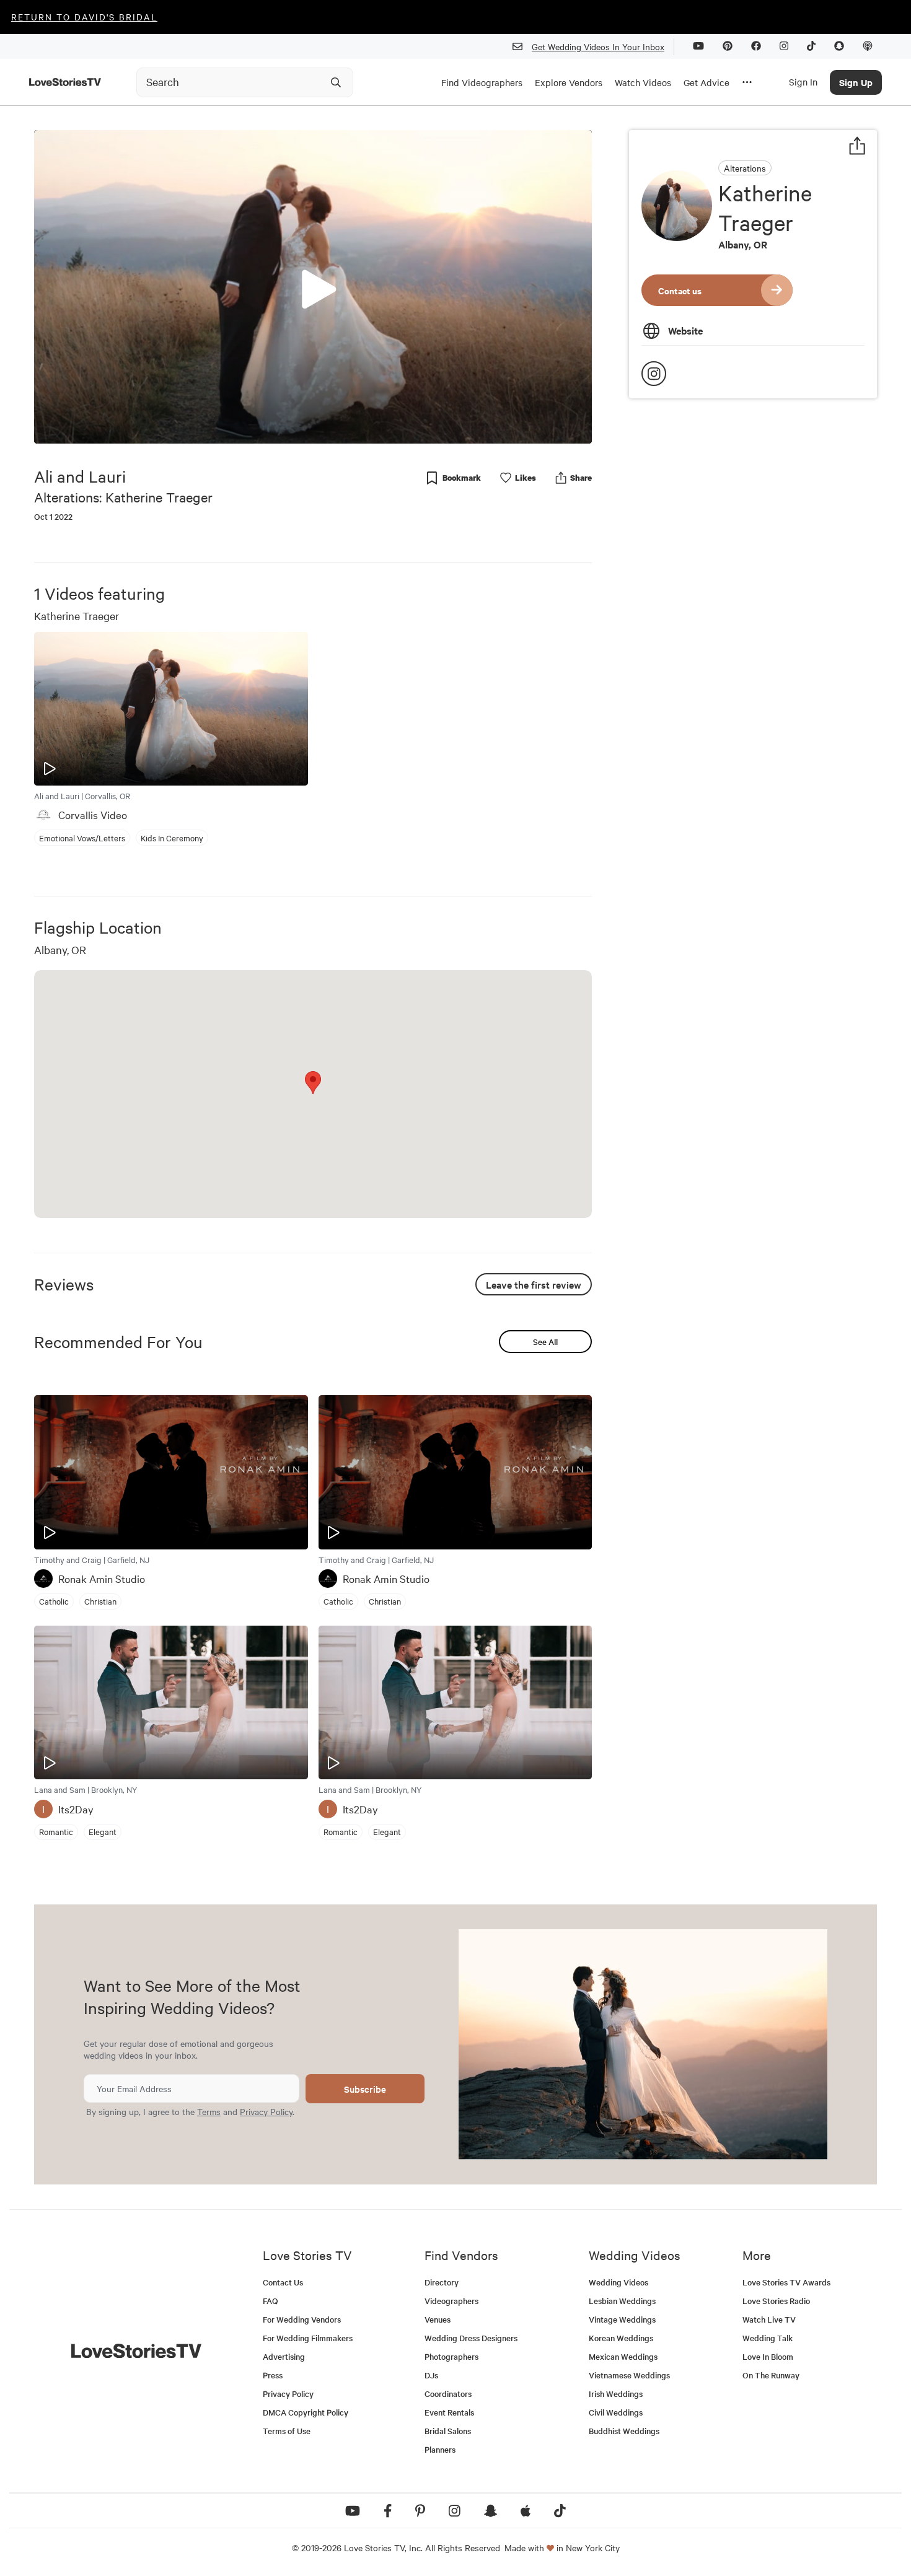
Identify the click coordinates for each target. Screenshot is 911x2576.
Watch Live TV (769, 2319)
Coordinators (448, 2394)
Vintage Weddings (622, 2319)
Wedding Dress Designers (471, 2338)
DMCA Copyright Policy (306, 2412)
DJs (431, 2375)
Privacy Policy (266, 2111)
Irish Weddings (616, 2394)
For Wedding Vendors (302, 2319)
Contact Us (283, 2282)
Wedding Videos (618, 2282)
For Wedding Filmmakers (308, 2338)
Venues (438, 2319)
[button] (313, 286)
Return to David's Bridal (84, 17)
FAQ (271, 2301)
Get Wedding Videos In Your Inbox (598, 46)
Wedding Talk (768, 2338)
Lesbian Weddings (622, 2301)
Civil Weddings (616, 2412)
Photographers (451, 2356)
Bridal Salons (448, 2431)
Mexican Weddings (623, 2356)
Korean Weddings (621, 2338)
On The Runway (771, 2375)
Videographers (451, 2301)
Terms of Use (287, 2431)
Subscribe (365, 2089)
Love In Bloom (768, 2356)
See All (545, 1342)
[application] (313, 287)
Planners (440, 2449)
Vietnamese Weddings (629, 2375)
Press (273, 2375)
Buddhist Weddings (624, 2431)
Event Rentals (449, 2412)
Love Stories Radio (776, 2301)
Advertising (284, 2356)
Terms (209, 2111)
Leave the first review (534, 1284)
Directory (442, 2282)
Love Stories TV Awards (786, 2282)
